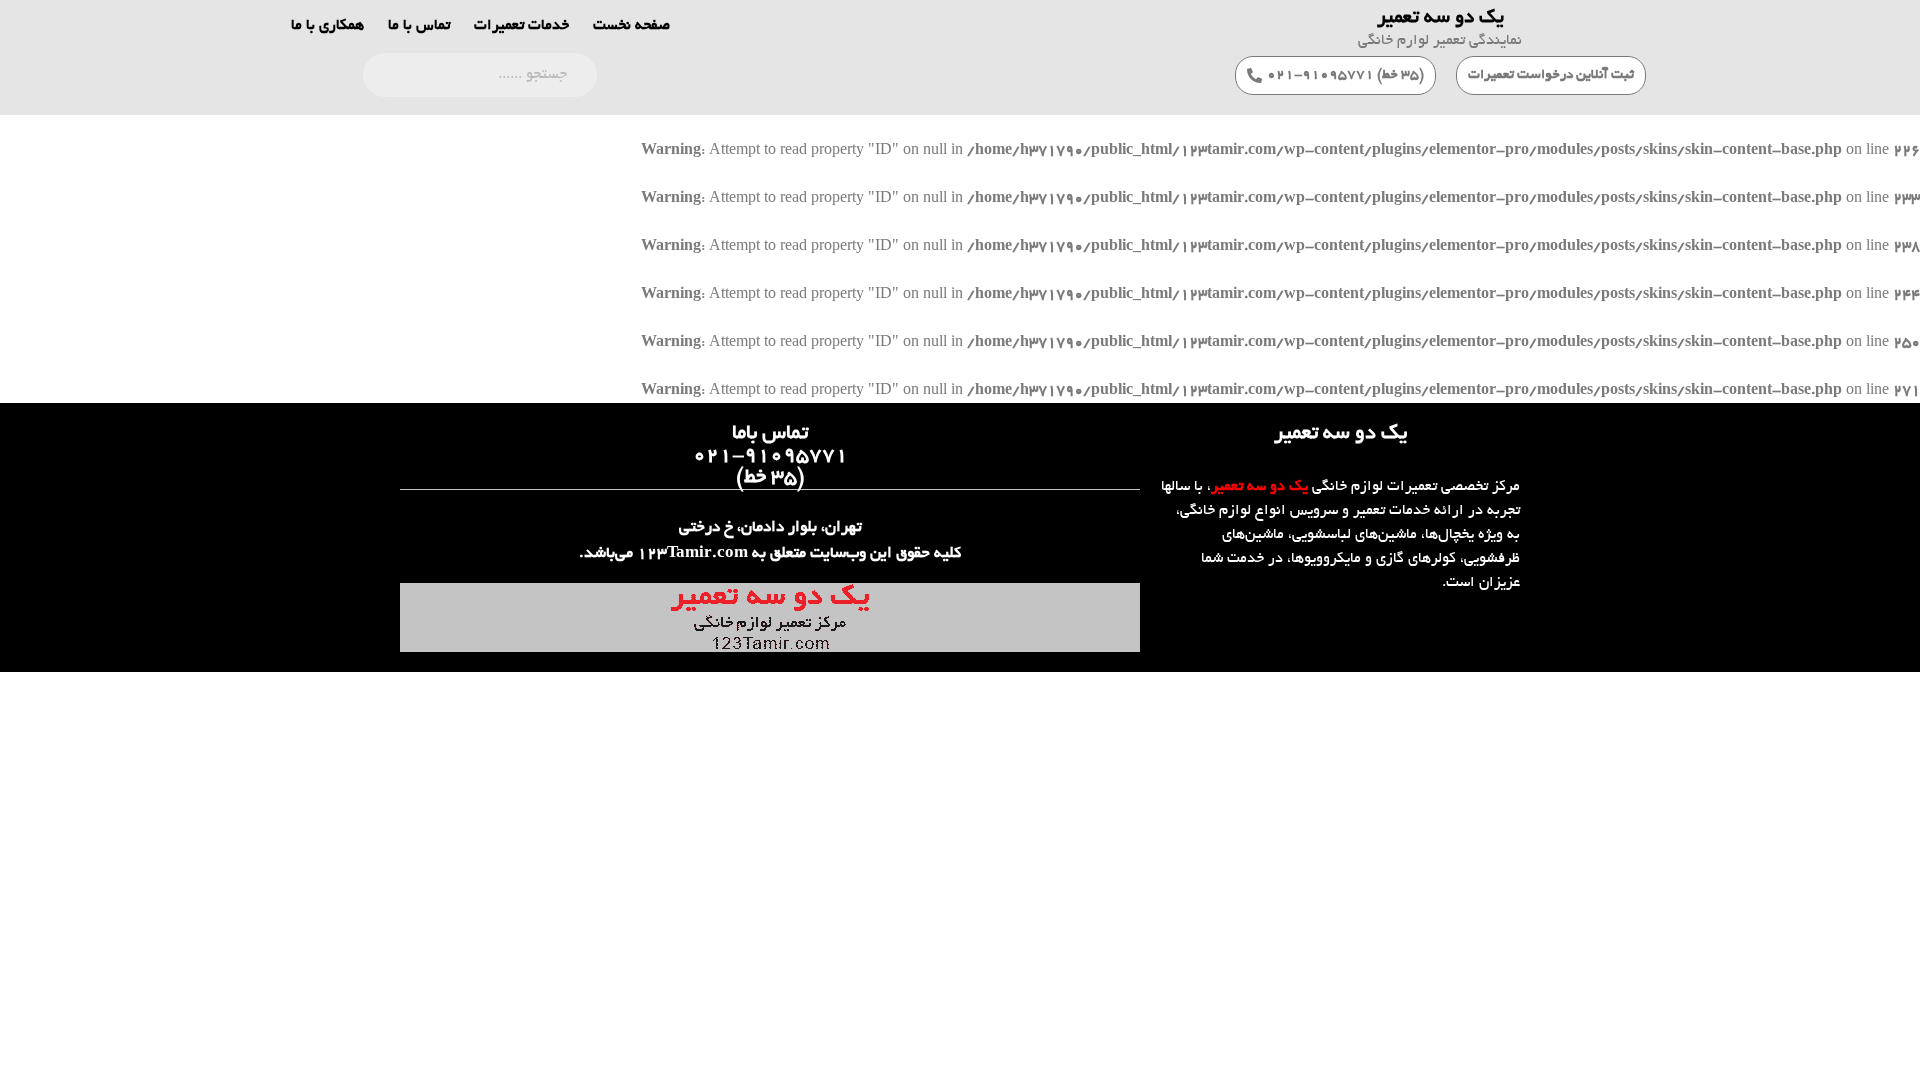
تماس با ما (419, 26)
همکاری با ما (327, 26)
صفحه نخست (631, 26)
